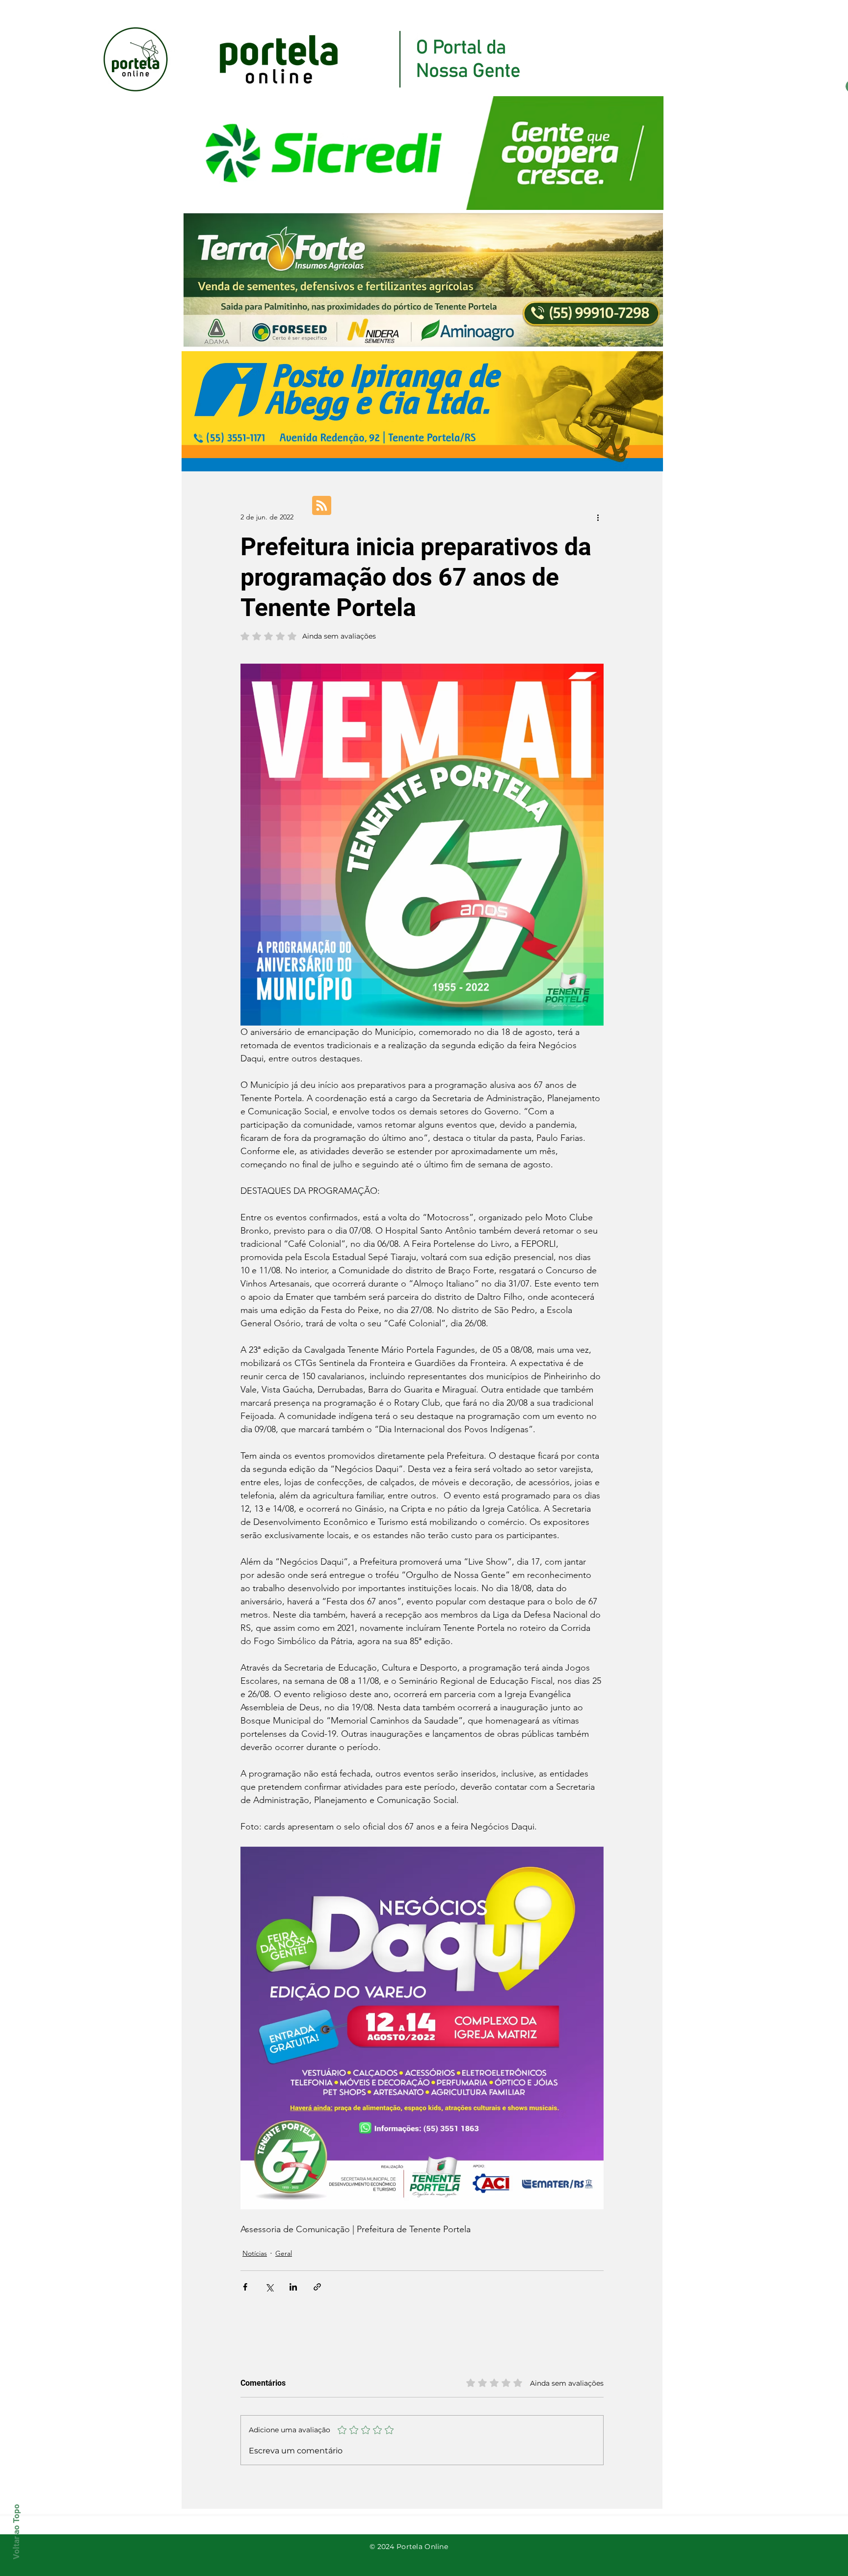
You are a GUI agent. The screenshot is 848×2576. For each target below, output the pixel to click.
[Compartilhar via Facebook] (245, 2287)
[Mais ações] (598, 517)
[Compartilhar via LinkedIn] (293, 2287)
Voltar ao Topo (16, 2532)
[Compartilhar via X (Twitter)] (269, 2287)
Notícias (255, 2253)
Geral (284, 2253)
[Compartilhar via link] (317, 2287)
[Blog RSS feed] (322, 506)
